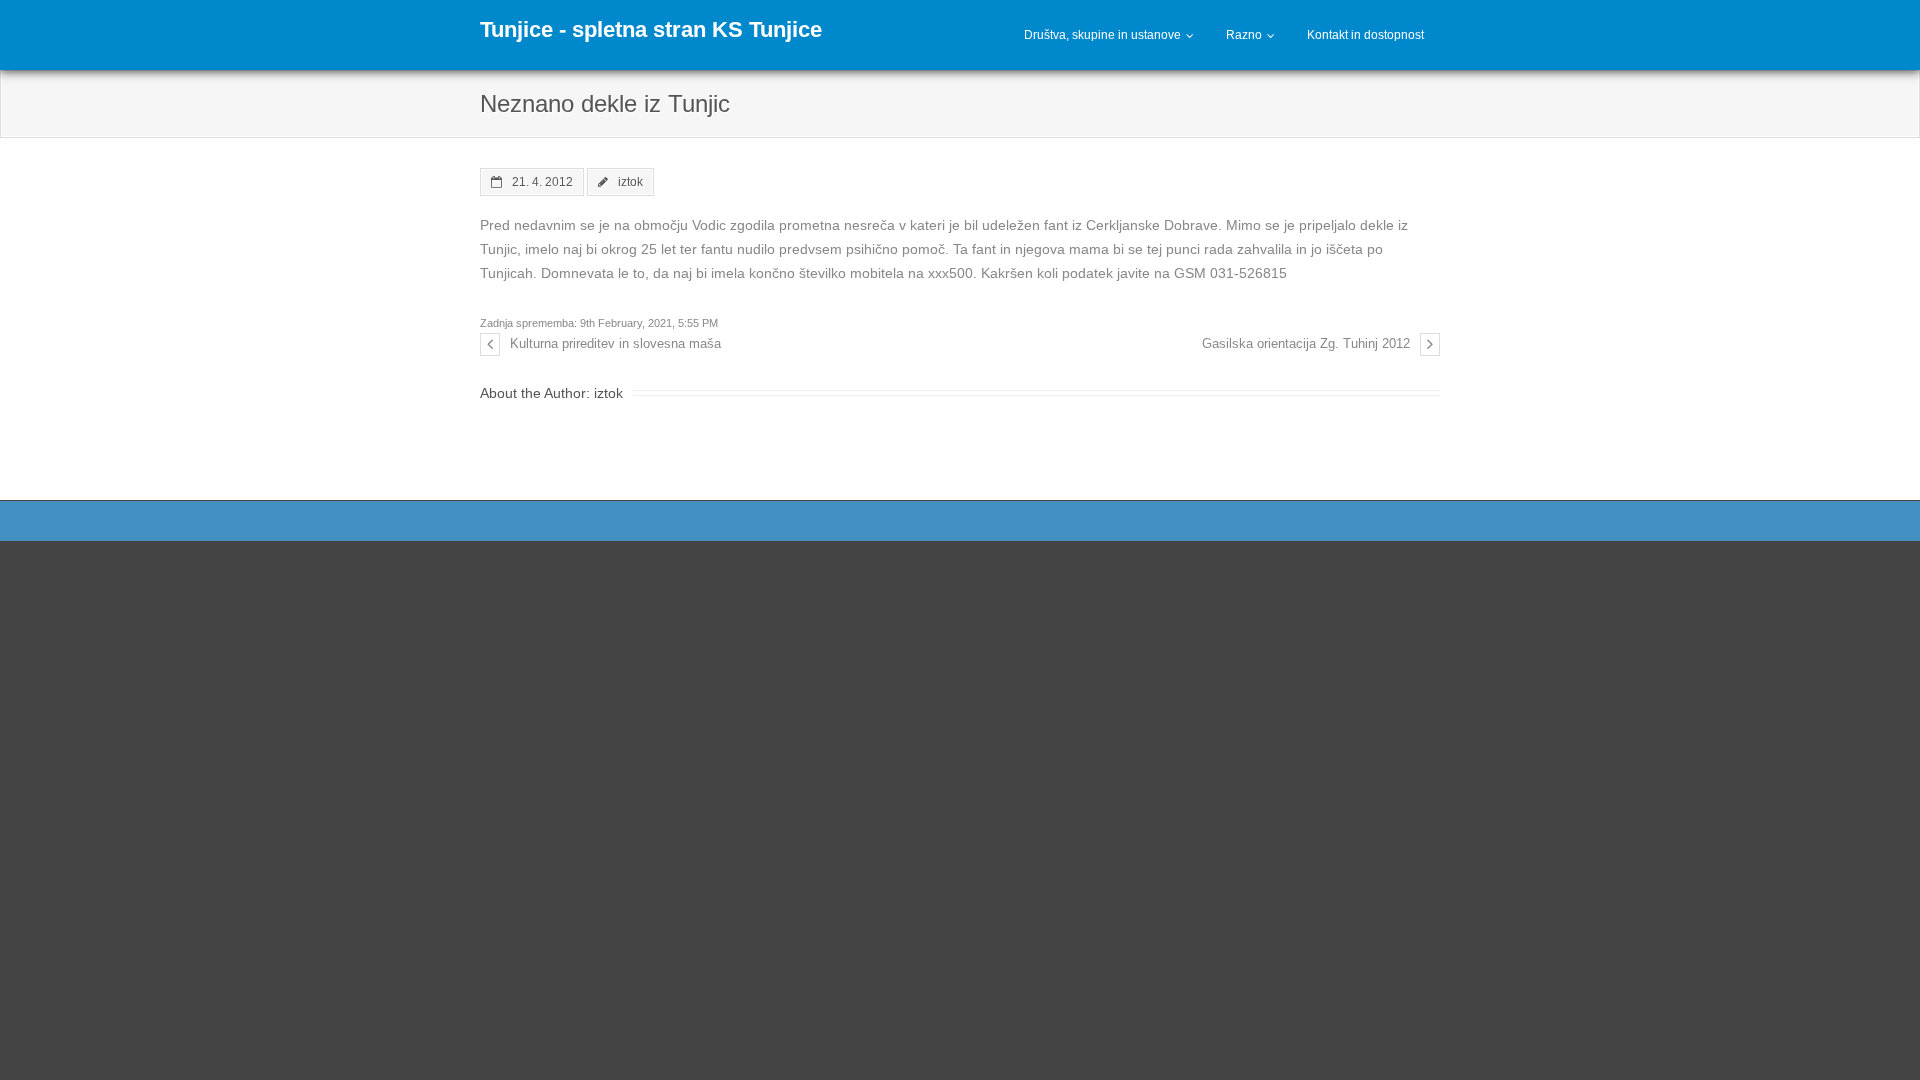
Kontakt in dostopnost (1365, 35)
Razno (1244, 35)
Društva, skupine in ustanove (1102, 35)
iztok (630, 181)
